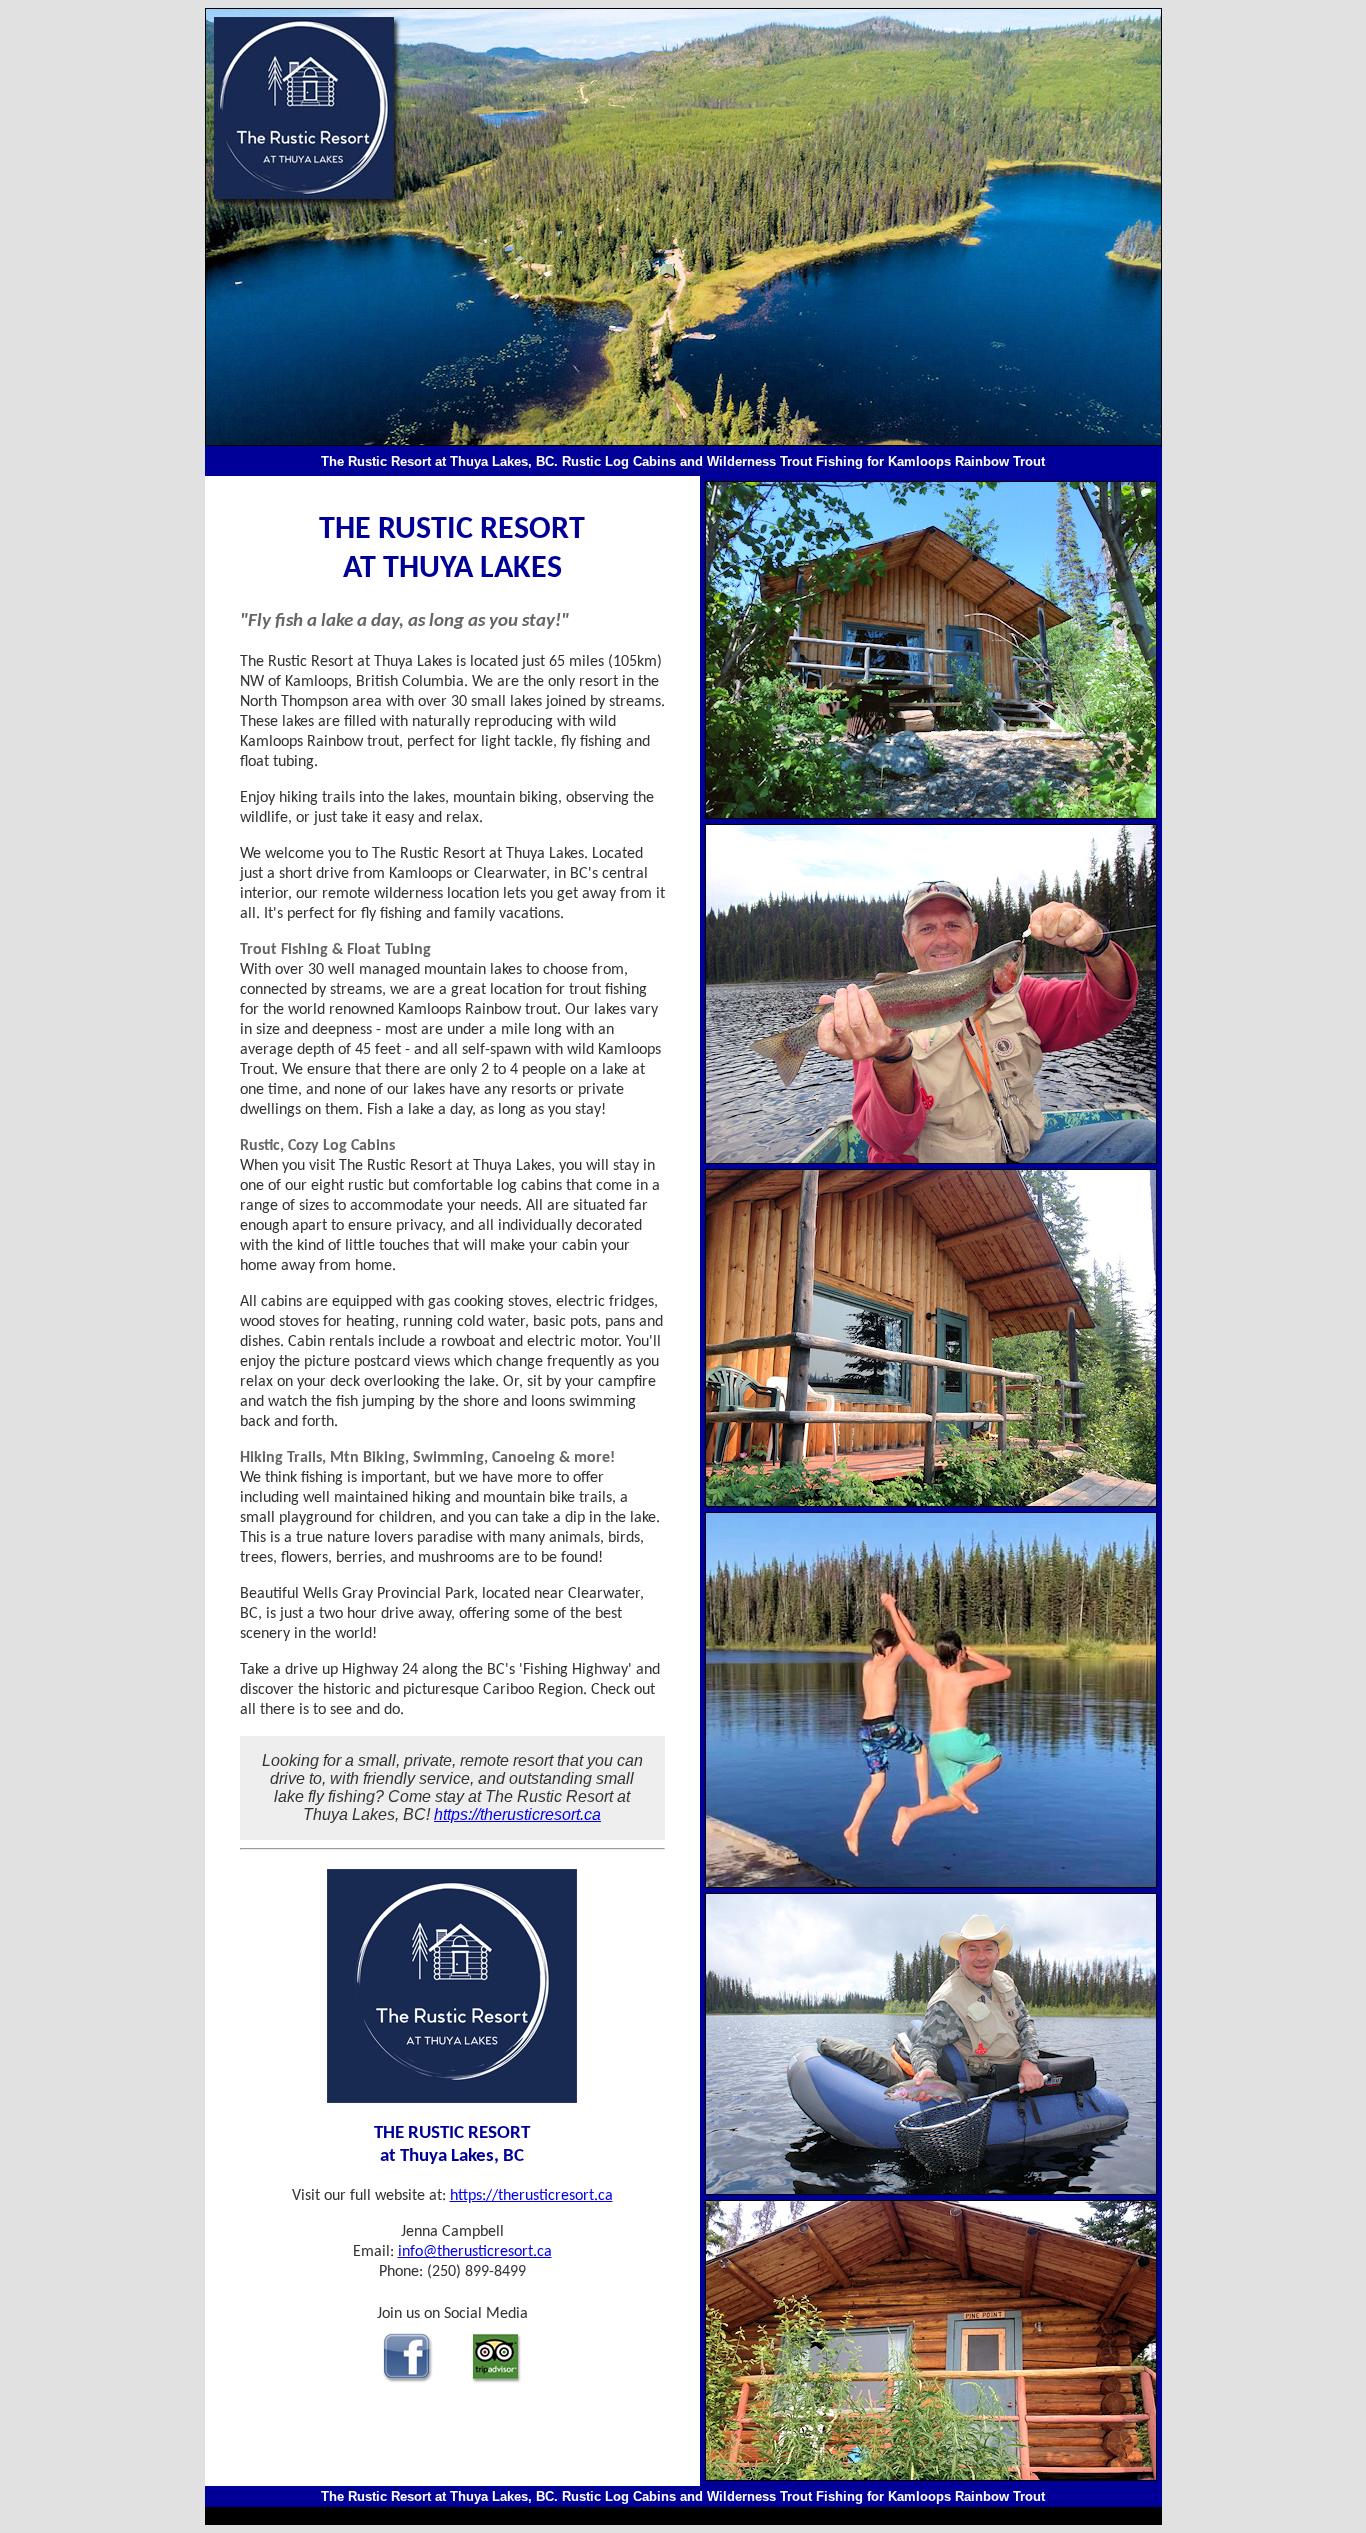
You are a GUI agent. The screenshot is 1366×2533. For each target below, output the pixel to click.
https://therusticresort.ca (517, 1814)
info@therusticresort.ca (475, 2252)
